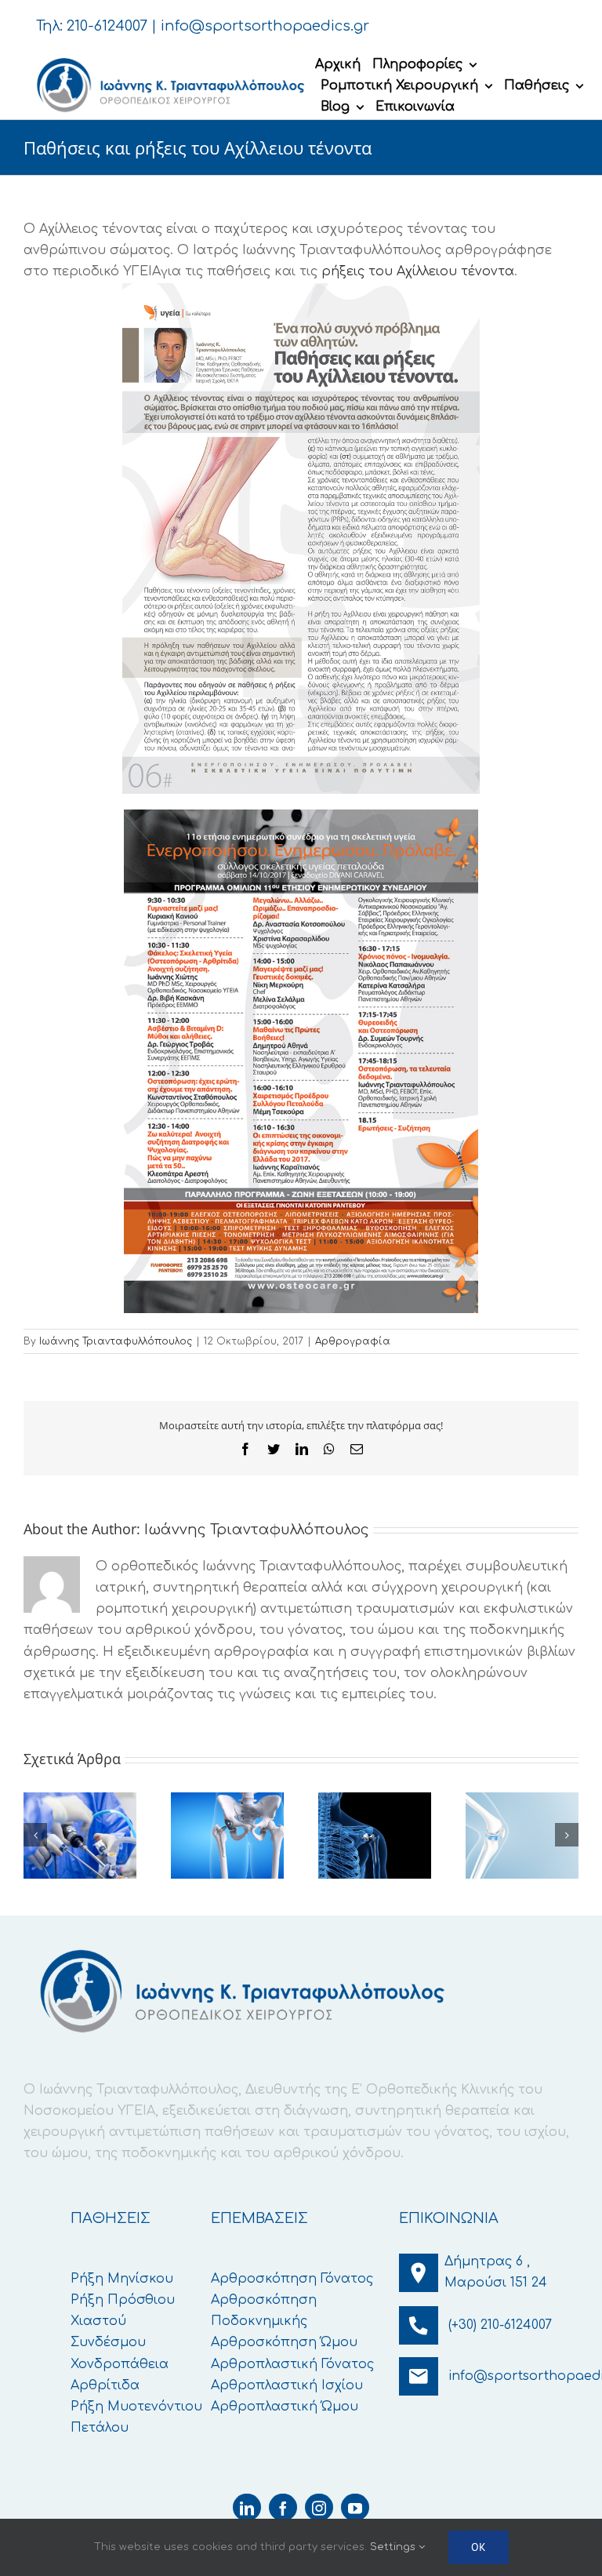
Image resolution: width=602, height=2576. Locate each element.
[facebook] (283, 2507)
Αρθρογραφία (353, 1341)
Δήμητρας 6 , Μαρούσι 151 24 (496, 2272)
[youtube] (355, 2507)
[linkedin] (247, 2507)
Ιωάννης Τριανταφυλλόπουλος (116, 1341)
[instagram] (319, 2507)
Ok (479, 2547)
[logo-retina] (169, 59)
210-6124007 (107, 26)
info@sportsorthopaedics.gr (265, 26)
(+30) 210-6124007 (500, 2325)
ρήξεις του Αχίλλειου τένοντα (418, 271)
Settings (394, 2547)
